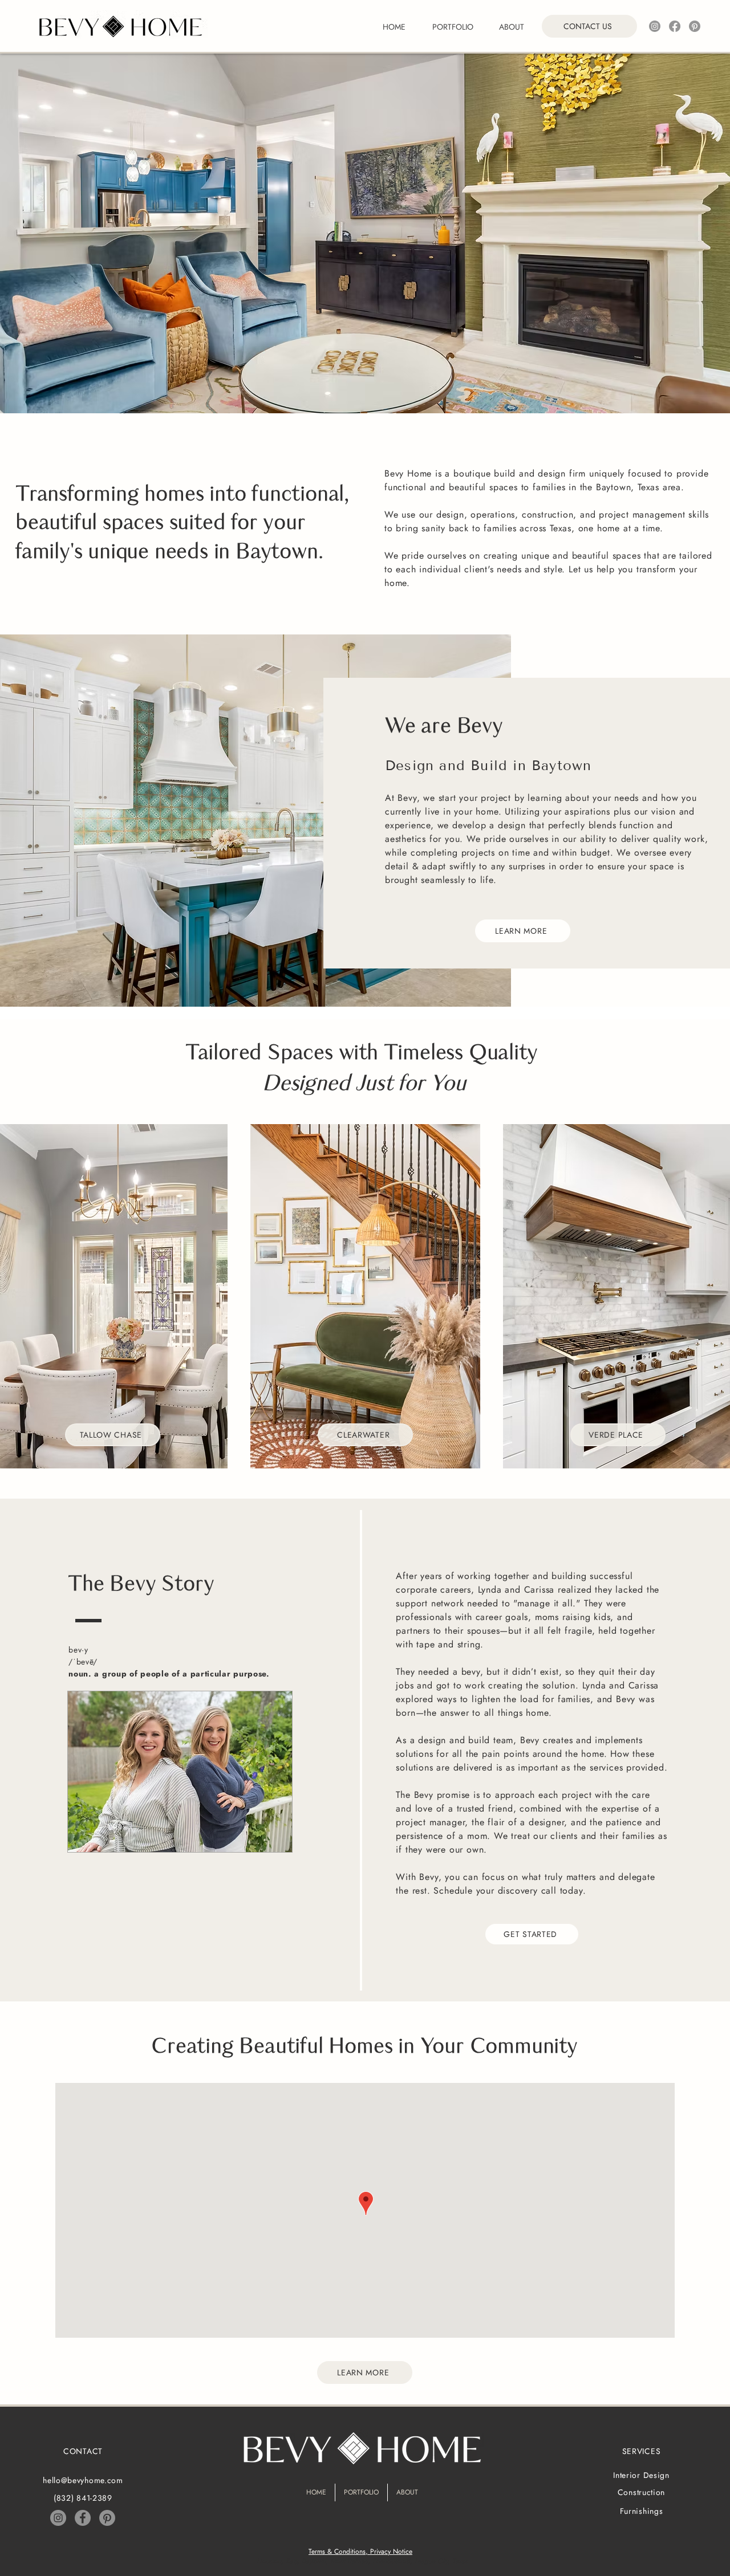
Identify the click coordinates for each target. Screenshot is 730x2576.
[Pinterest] (695, 26)
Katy (291, 2561)
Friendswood (391, 2561)
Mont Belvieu (349, 2561)
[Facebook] (675, 26)
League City (431, 2561)
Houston (269, 2561)
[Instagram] (655, 26)
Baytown (314, 2561)
